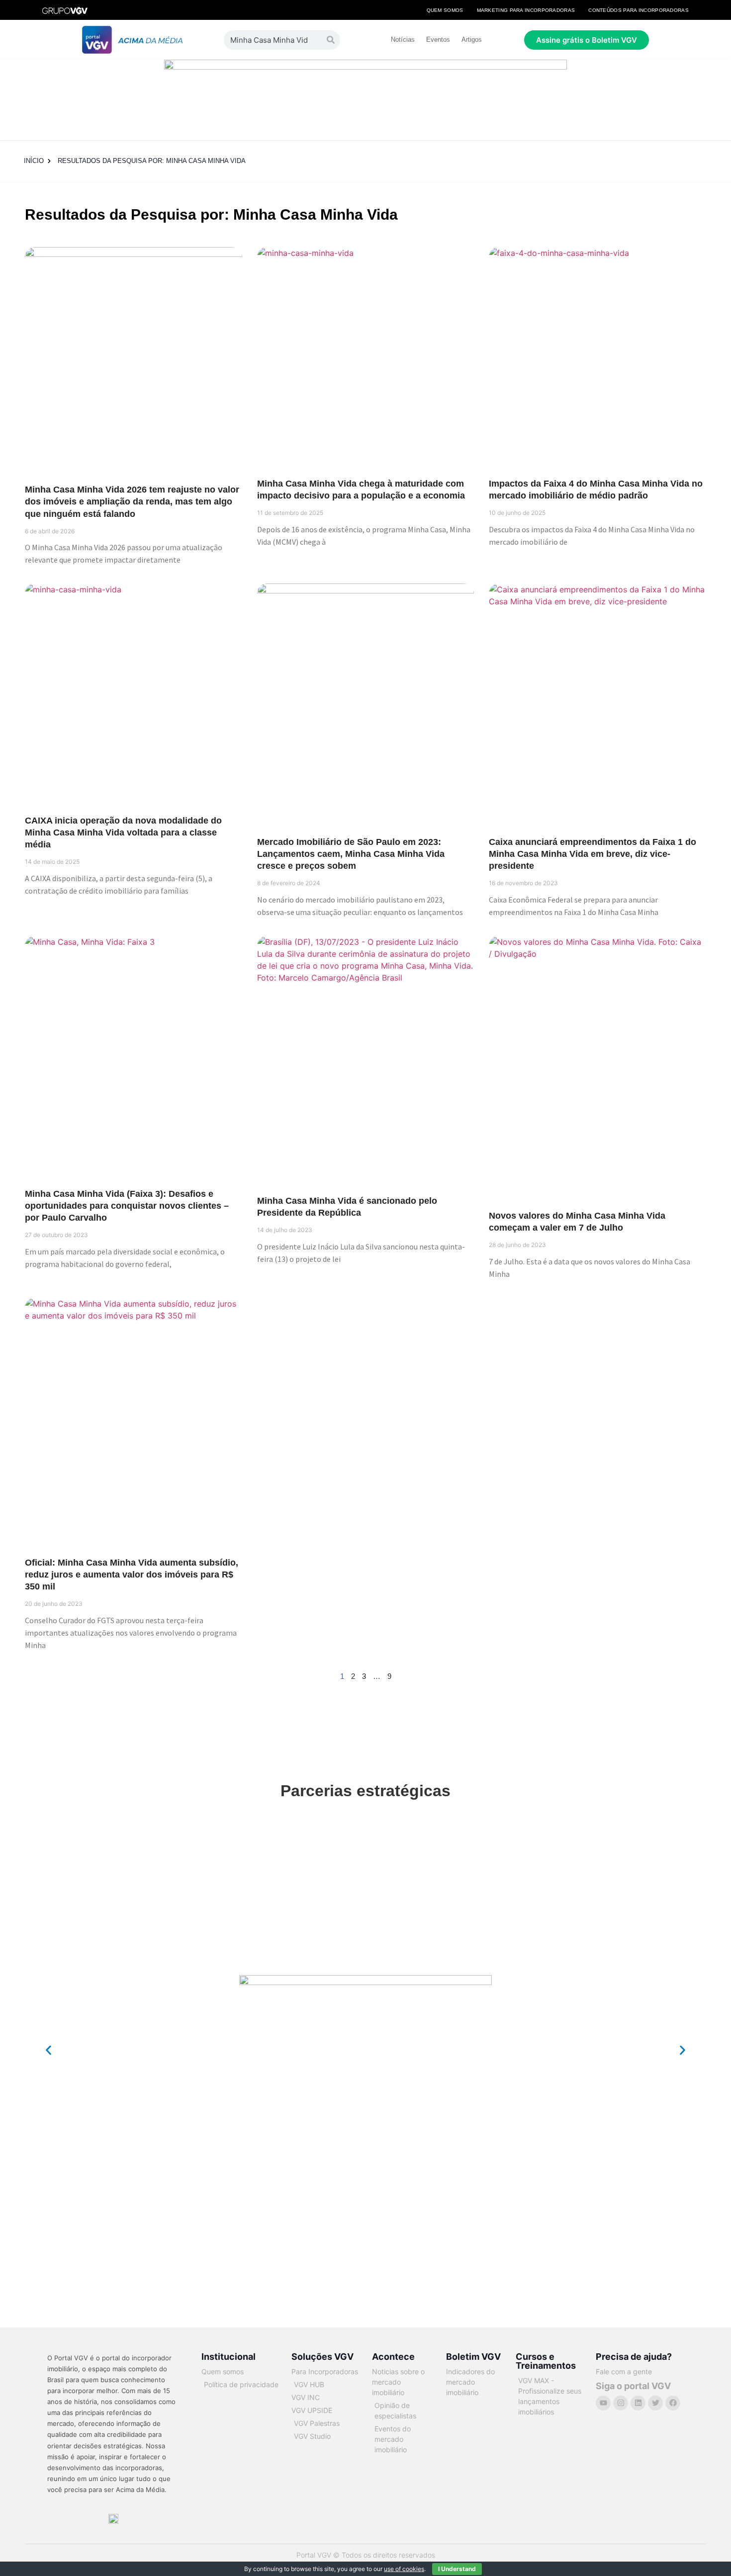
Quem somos (445, 10)
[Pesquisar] (330, 40)
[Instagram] (621, 2403)
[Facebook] (673, 2403)
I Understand (457, 2569)
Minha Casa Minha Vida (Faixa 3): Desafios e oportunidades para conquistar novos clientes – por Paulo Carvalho (127, 1206)
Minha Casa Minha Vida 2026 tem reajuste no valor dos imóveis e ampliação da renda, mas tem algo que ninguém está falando (132, 501)
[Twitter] (655, 2403)
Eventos (438, 40)
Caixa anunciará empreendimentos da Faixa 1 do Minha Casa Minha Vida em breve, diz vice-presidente (593, 854)
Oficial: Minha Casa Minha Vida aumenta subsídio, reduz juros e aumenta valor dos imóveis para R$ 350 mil (132, 1575)
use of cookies (404, 2569)
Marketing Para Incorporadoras (526, 10)
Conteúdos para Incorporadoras (639, 10)
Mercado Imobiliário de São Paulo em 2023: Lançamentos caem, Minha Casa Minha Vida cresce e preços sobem (351, 854)
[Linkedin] (638, 2403)
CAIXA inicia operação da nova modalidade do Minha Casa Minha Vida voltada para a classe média (123, 832)
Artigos (472, 40)
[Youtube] (603, 2403)
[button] (48, 2050)
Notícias (403, 40)
